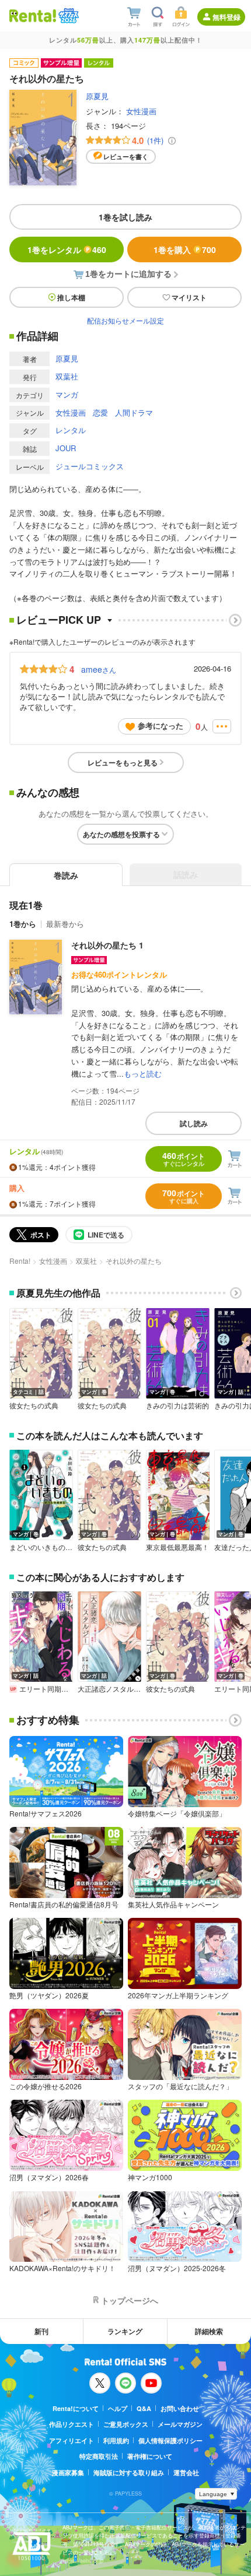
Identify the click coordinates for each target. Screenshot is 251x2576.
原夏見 (97, 96)
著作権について (150, 2456)
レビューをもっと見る (123, 762)
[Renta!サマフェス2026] (67, 16)
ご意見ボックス (126, 2424)
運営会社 (186, 2473)
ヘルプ (118, 2408)
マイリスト (189, 297)
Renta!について (76, 2408)
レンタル (71, 430)
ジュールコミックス (90, 466)
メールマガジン (180, 2424)
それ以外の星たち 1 (107, 945)
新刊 (41, 2331)
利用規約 (116, 2440)
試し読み (194, 1123)
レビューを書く (126, 157)
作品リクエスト (72, 2424)
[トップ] (33, 15)
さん (99, 669)
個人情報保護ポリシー (170, 2440)
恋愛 (100, 412)
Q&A (144, 2408)
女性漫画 (141, 111)
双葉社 (67, 376)
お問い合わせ (180, 2408)
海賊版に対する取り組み (129, 2473)
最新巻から (65, 924)
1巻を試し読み (125, 217)
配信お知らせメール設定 (125, 320)
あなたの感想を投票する (121, 834)
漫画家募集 (68, 2473)
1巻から (23, 924)
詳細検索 (209, 2331)
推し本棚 (71, 297)
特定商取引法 (99, 2456)
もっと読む (143, 1073)
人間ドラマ (134, 412)
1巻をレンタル (67, 249)
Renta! (20, 1261)
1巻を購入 (185, 249)
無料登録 (226, 17)
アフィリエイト (72, 2440)
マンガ (67, 394)
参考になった (161, 725)
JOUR (66, 448)
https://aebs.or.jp (83, 2561)
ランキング (125, 2331)
